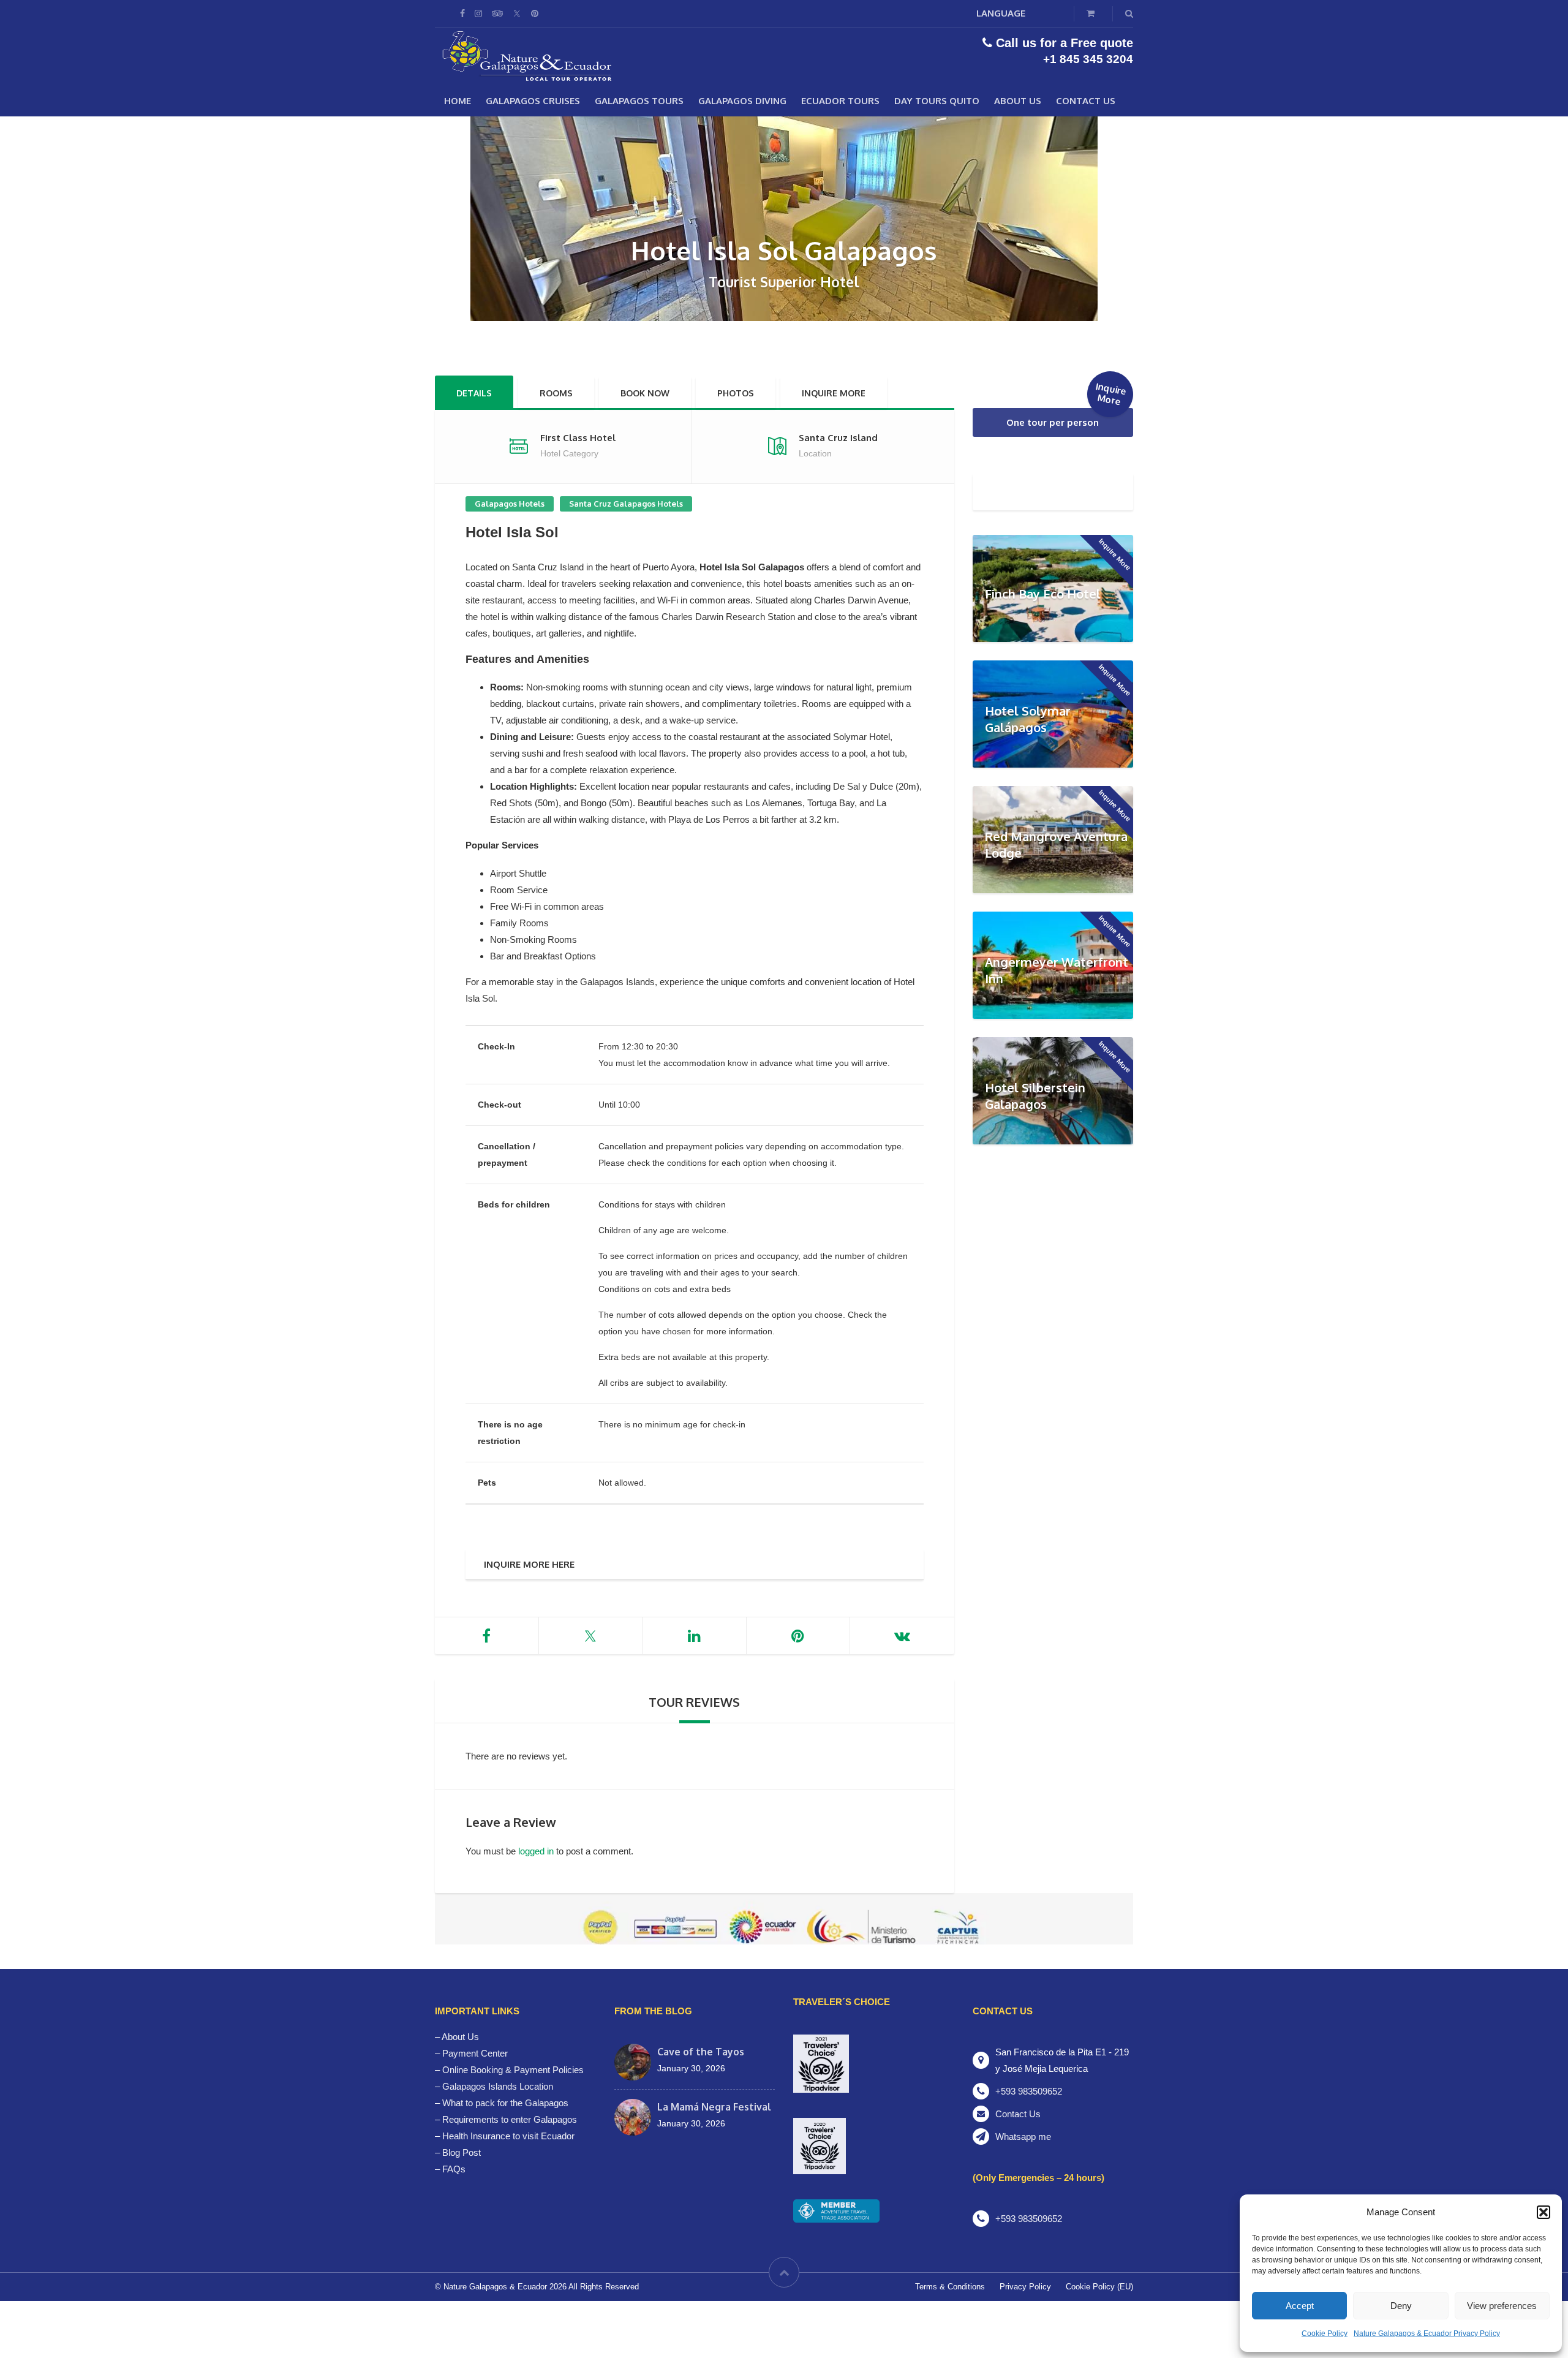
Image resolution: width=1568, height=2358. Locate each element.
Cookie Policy (1325, 2333)
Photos (736, 393)
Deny (1401, 2306)
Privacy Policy (1025, 2287)
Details (474, 393)
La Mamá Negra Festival (714, 2107)
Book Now (645, 393)
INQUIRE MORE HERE (529, 1564)
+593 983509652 (1029, 2091)
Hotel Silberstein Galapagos (1035, 1096)
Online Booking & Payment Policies (513, 2070)
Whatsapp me (1023, 2137)
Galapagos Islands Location (498, 2086)
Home (458, 101)
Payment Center (475, 2053)
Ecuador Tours (840, 101)
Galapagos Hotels (510, 504)
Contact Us (1086, 101)
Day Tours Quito (937, 101)
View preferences (1502, 2306)
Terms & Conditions (950, 2287)
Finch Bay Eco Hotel (1043, 594)
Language (1001, 13)
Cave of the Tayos (701, 2052)
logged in (536, 1851)
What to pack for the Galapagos (505, 2103)
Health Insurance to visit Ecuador (508, 2136)
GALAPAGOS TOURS (639, 101)
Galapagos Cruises (533, 101)
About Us (1018, 101)
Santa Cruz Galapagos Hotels (626, 504)
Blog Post (462, 2152)
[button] (1543, 2212)
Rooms (556, 393)
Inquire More (834, 393)
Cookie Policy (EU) (1099, 2287)
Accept (1300, 2306)
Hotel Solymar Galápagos (1028, 719)
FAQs (454, 2169)
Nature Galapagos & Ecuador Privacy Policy (1427, 2333)
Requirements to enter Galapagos (510, 2119)
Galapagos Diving (742, 101)
